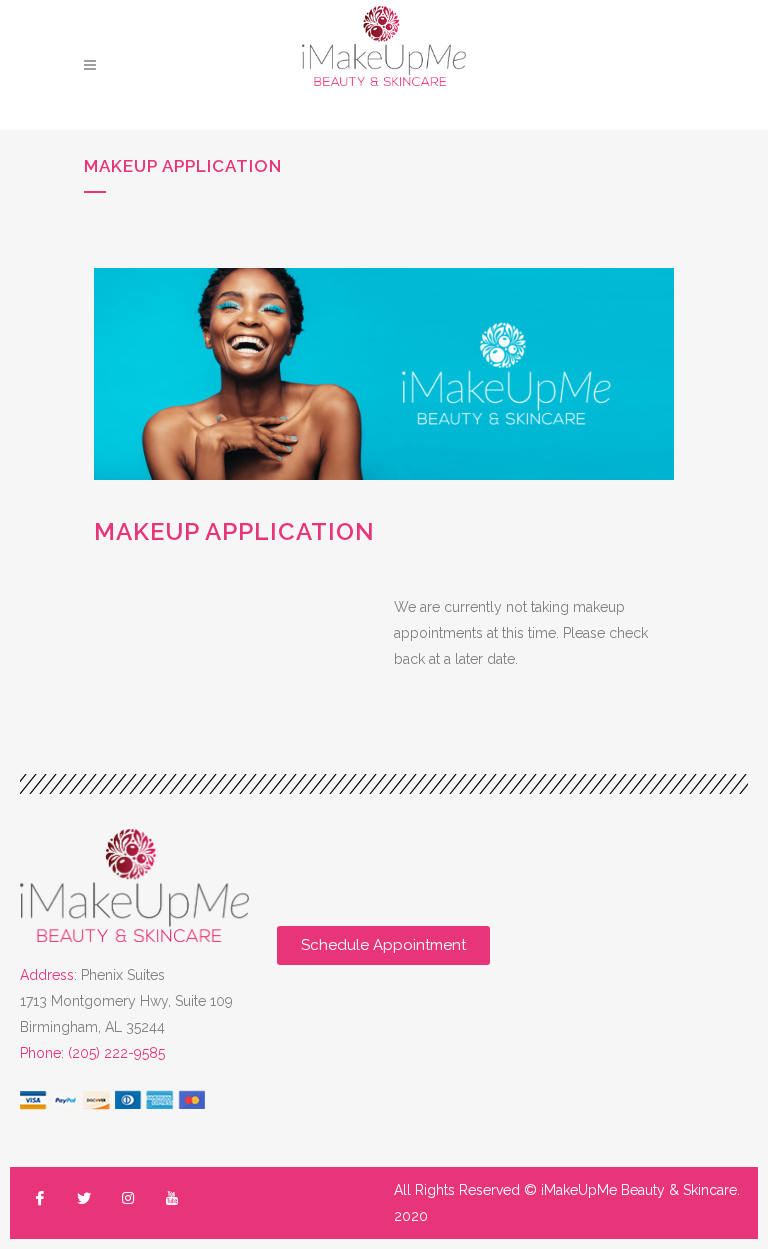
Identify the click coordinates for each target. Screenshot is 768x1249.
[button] (383, 945)
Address (47, 975)
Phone (40, 1053)
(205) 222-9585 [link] (116, 1053)
